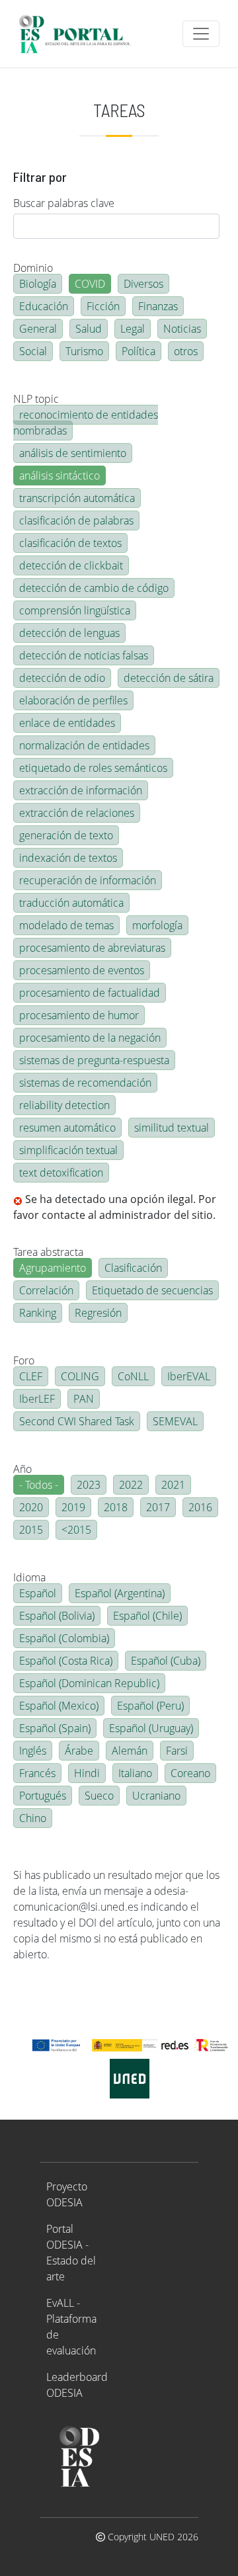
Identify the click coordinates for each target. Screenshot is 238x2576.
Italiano (135, 1773)
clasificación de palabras (76, 520)
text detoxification (61, 1173)
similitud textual (172, 1128)
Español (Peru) (150, 1706)
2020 (31, 1507)
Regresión (98, 1313)
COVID (90, 284)
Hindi (87, 1773)
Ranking (38, 1313)
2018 (116, 1507)
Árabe (79, 1751)
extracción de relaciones (77, 813)
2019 (73, 1507)
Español (38, 1593)
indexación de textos (68, 858)
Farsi (177, 1751)
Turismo (84, 351)
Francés (37, 1773)
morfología (157, 925)
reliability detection (64, 1105)
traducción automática (71, 903)
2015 (31, 1530)
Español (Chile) (147, 1616)
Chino (33, 1818)
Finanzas (158, 306)
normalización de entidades (84, 745)
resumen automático (67, 1128)
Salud (89, 329)
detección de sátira (169, 678)
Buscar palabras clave (64, 203)
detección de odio (62, 678)
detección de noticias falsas (84, 655)
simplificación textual (68, 1150)
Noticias (182, 329)
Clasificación (133, 1268)
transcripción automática (77, 498)
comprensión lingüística (75, 610)
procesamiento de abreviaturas (92, 948)
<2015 (76, 1530)
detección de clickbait (71, 565)
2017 (158, 1507)
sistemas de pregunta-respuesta (94, 1060)
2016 (200, 1507)
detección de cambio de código (94, 588)
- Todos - (39, 1485)
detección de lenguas (69, 633)
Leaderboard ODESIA (77, 2385)
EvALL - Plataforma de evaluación (71, 2327)
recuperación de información (88, 880)
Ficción (103, 306)
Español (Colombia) (64, 1638)
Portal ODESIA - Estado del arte (71, 2253)
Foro (24, 1360)
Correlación (46, 1290)
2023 (89, 1485)
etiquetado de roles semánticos (93, 768)
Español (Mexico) (59, 1706)
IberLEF (37, 1399)
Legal (133, 329)
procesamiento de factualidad (90, 993)
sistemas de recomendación (85, 1083)
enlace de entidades (67, 723)
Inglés (33, 1751)
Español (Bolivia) (57, 1616)
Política (139, 351)
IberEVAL (189, 1376)
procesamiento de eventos (82, 970)
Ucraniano (156, 1796)
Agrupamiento (53, 1268)
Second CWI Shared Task (77, 1421)
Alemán (130, 1751)
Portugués (43, 1796)
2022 (131, 1485)
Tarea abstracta (48, 1252)
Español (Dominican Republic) (89, 1683)
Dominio (33, 268)
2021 (173, 1485)
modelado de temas (66, 925)
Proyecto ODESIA (67, 2194)
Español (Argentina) (120, 1593)
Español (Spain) (55, 1728)
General (38, 329)
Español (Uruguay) (151, 1728)
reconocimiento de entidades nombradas (86, 423)
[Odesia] (80, 34)
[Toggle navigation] (201, 34)
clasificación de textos (70, 543)
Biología (38, 284)
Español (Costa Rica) (66, 1661)
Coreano (190, 1773)
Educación (44, 306)
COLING (80, 1376)
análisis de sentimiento (73, 453)
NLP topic (36, 399)
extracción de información (81, 790)
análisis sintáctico (59, 476)
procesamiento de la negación (90, 1038)
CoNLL (133, 1376)
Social (33, 351)
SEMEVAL (175, 1421)
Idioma (29, 1577)
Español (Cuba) (166, 1661)
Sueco (99, 1796)
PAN (84, 1399)
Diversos (143, 284)
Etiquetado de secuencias (152, 1290)
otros (186, 351)
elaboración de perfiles (73, 700)
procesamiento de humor (79, 1015)
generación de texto (66, 835)
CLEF (31, 1376)
